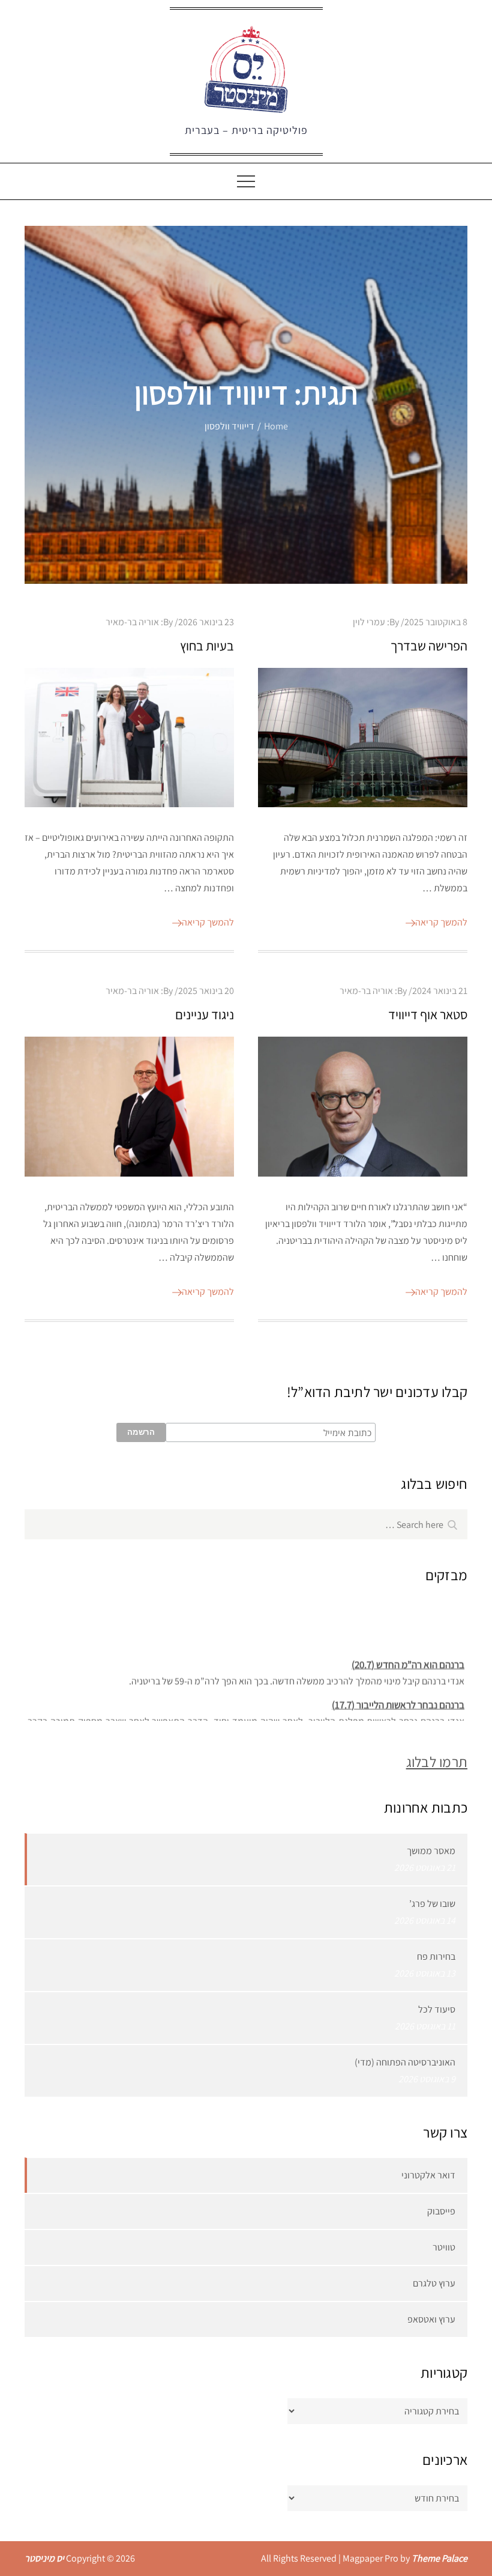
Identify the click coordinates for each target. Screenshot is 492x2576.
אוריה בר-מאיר (132, 622)
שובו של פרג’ (432, 1904)
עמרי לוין (369, 622)
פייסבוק (441, 2211)
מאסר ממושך (431, 1851)
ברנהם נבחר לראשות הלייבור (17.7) (398, 1697)
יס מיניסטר (44, 2558)
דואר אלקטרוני (428, 2175)
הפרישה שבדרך (429, 646)
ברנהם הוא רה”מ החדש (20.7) (408, 1656)
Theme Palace (439, 2558)
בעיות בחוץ (207, 646)
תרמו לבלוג (437, 1762)
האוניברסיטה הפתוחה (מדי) (405, 2062)
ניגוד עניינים (205, 1014)
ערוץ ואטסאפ (431, 2319)
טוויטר (444, 2247)
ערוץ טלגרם (434, 2283)
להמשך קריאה (208, 922)
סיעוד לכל (437, 2009)
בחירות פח (436, 1956)
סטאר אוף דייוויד (428, 1014)
